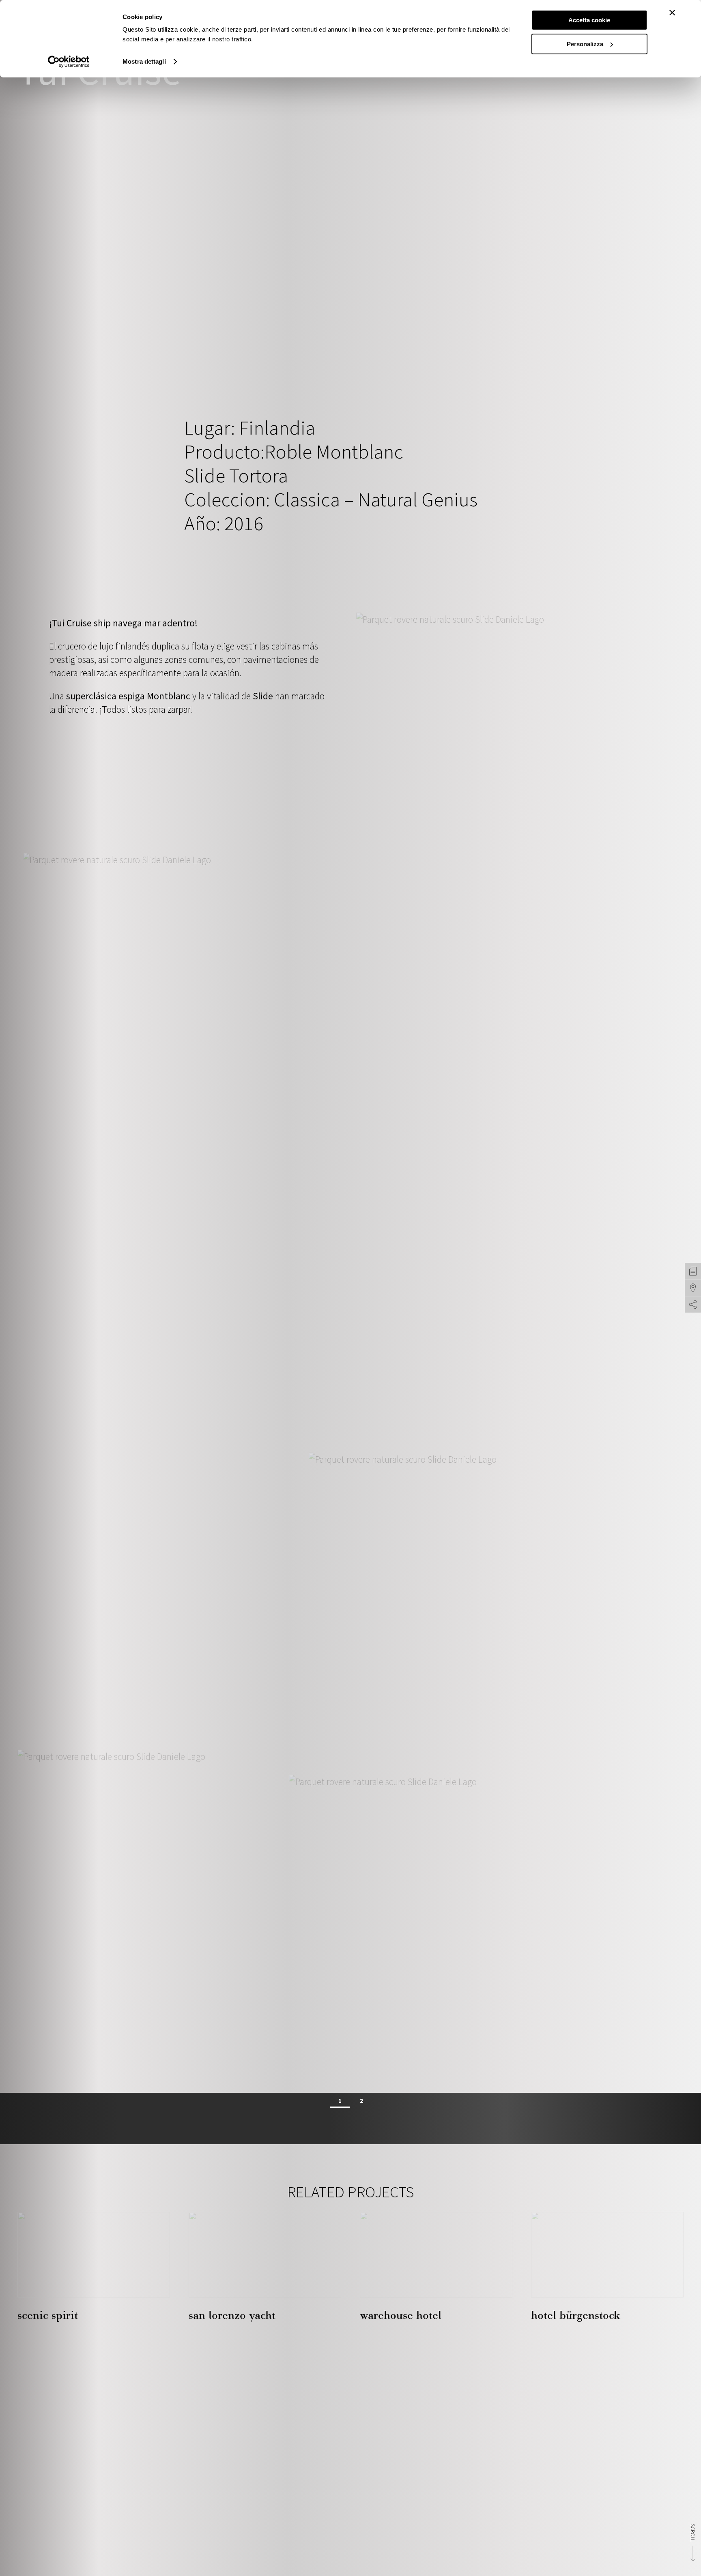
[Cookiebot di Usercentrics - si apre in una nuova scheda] (69, 62)
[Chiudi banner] (672, 13)
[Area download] (693, 1271)
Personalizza (585, 44)
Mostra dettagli (144, 61)
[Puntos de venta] (693, 1288)
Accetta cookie (589, 20)
